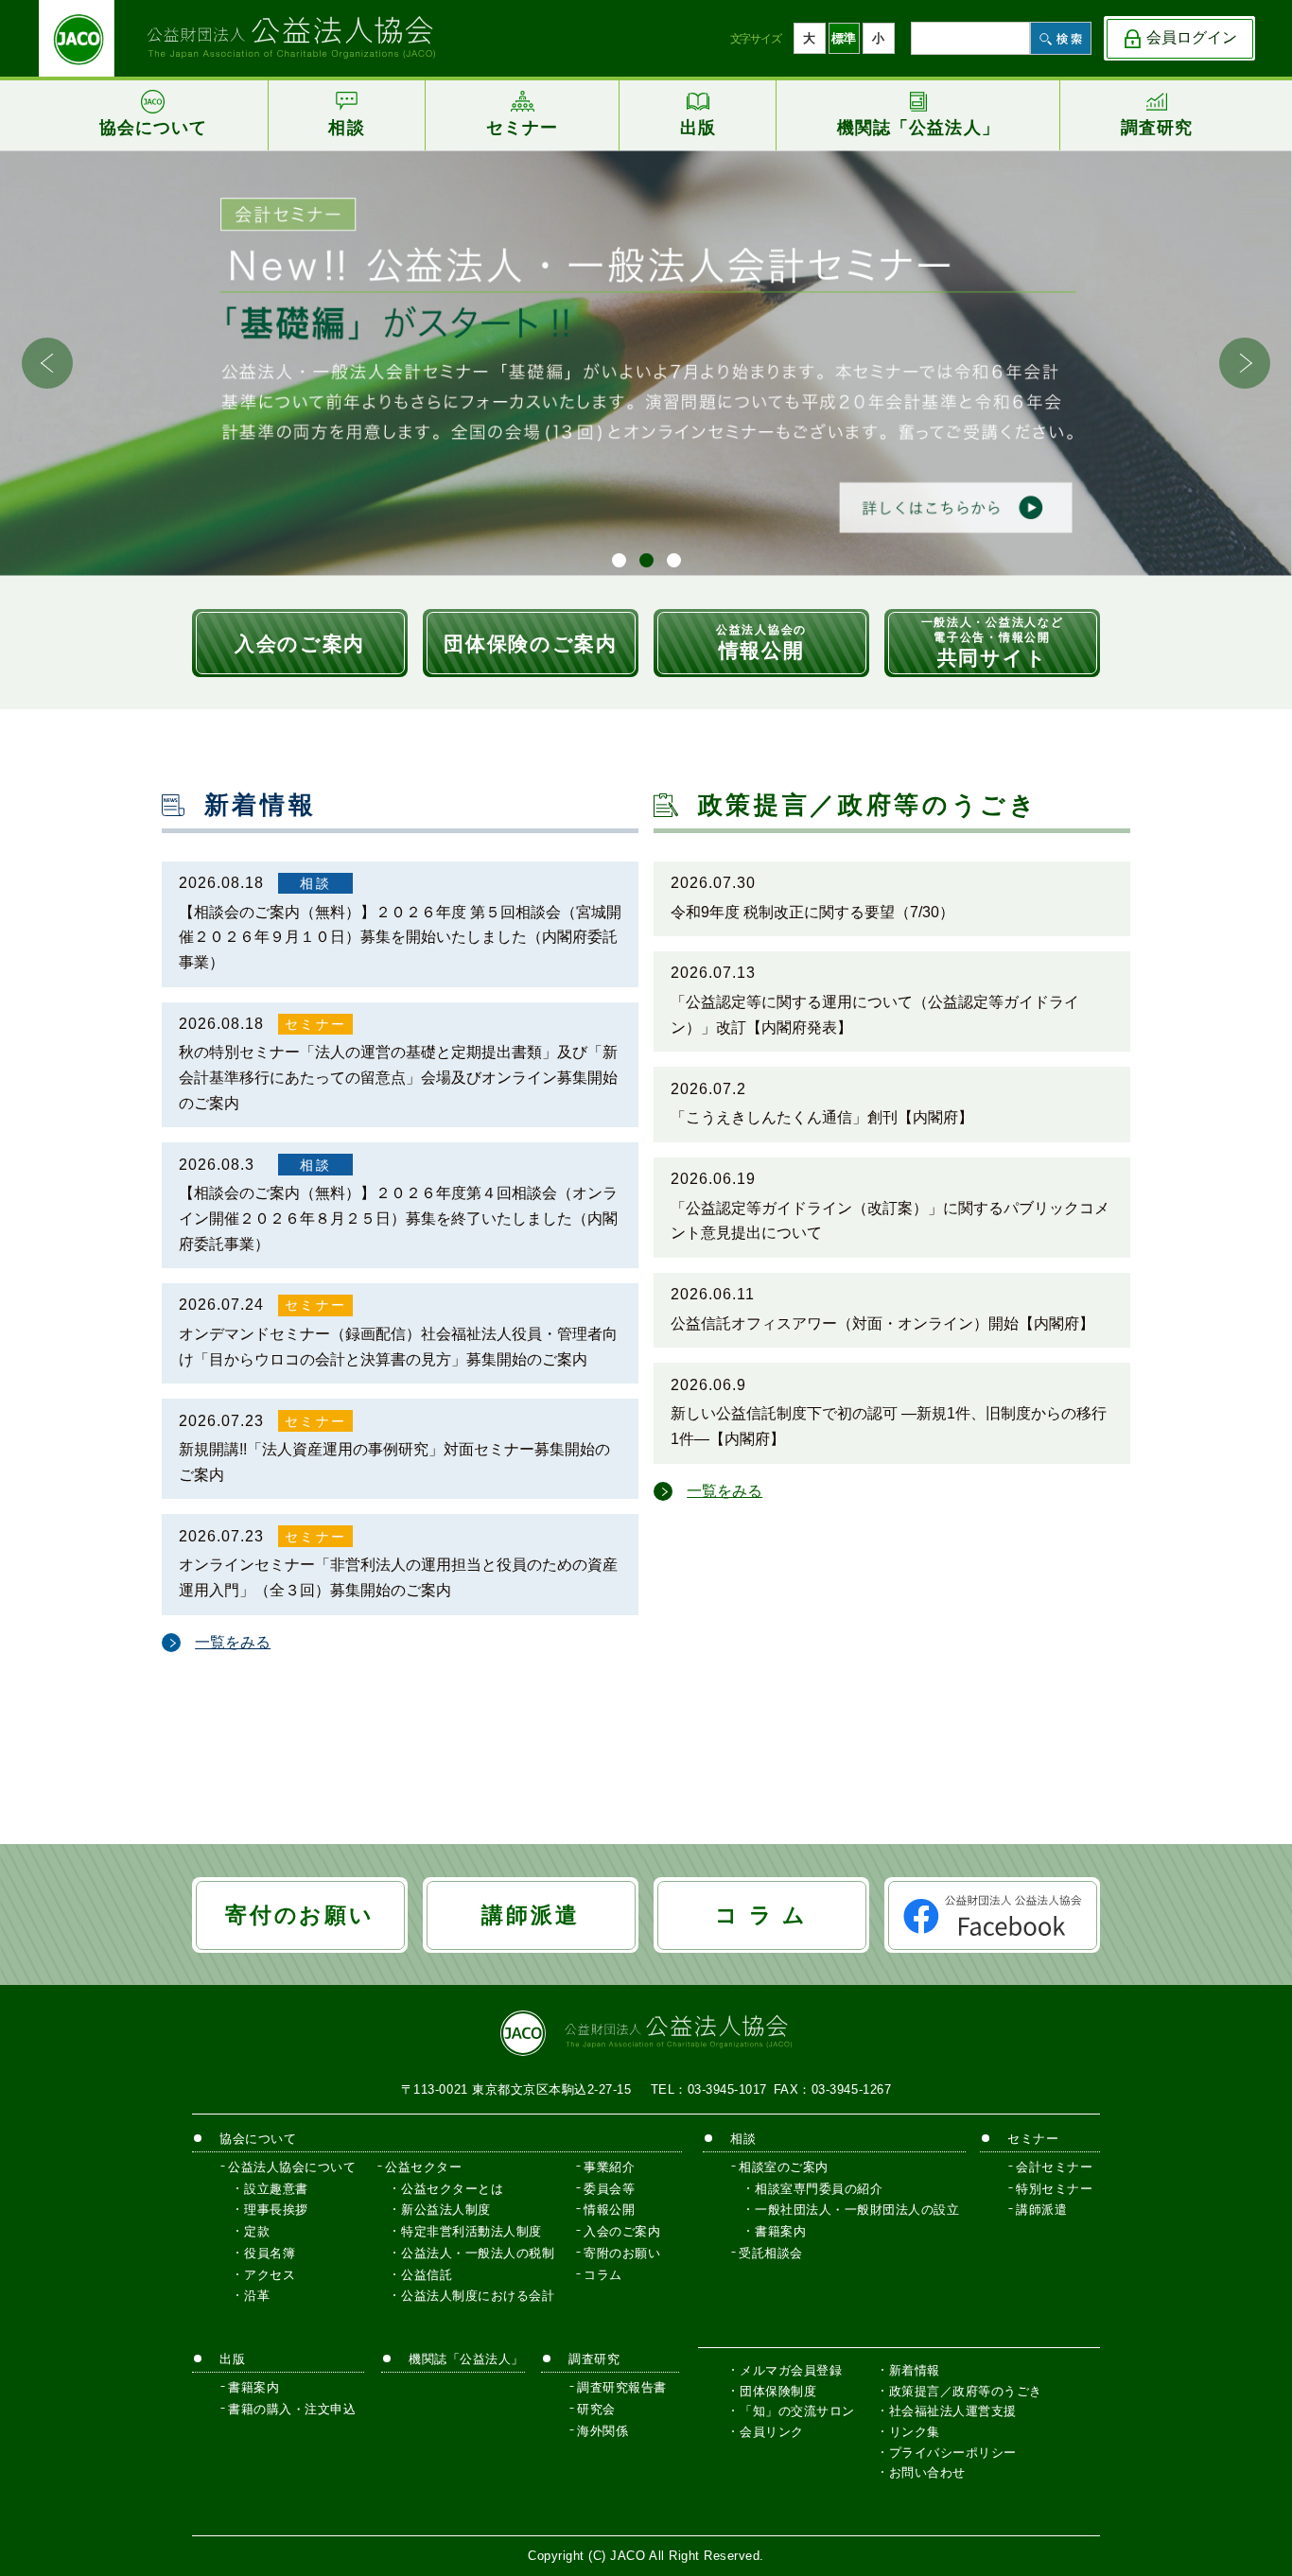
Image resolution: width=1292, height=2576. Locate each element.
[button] (1245, 363)
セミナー (315, 1024)
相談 (315, 883)
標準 (844, 38)
